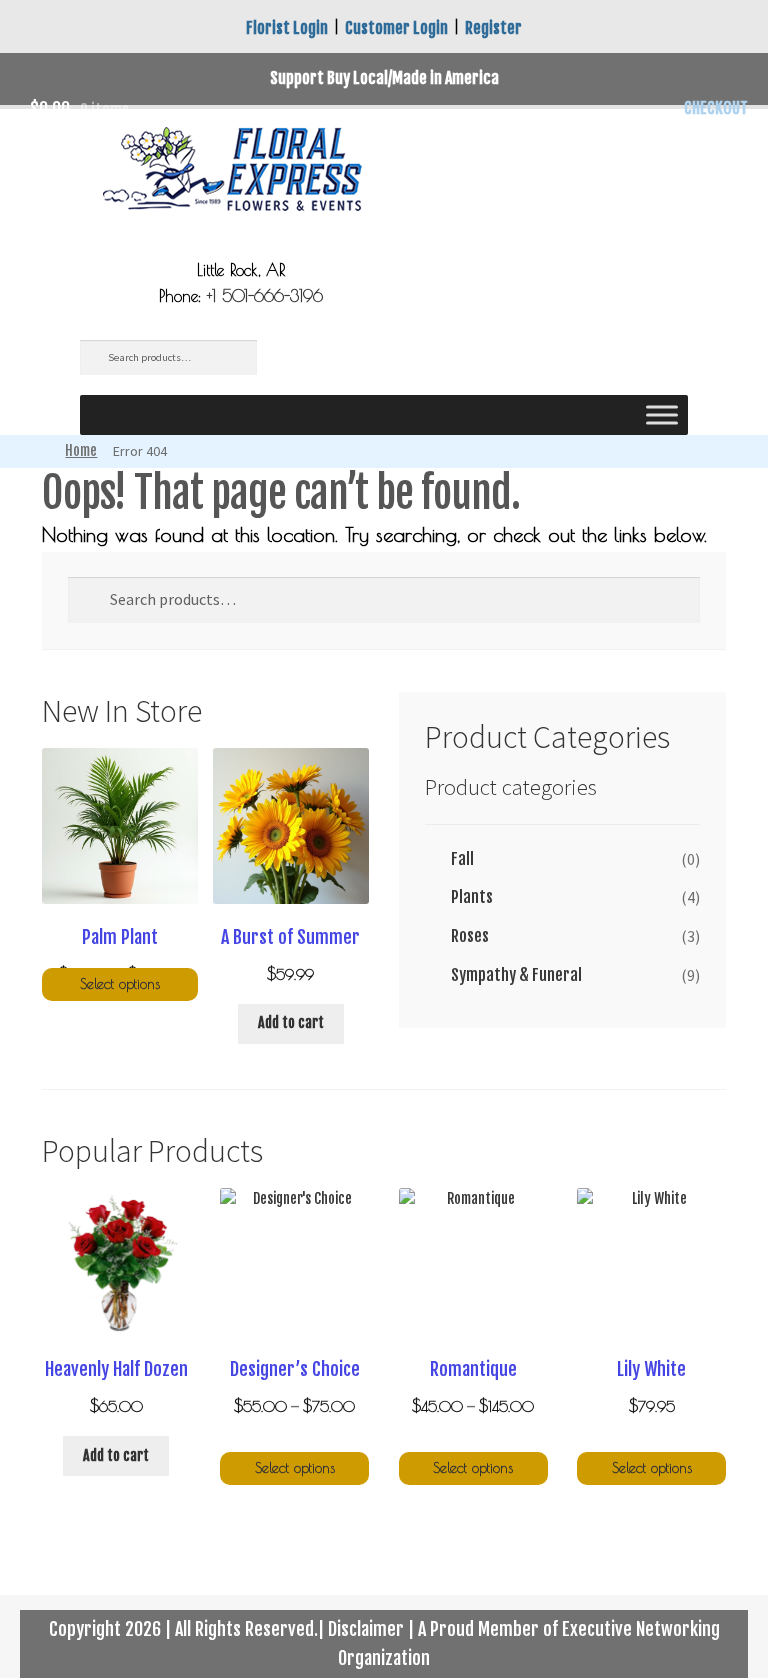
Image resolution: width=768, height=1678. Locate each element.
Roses (470, 936)
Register (493, 28)
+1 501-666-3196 (265, 296)
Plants (472, 897)
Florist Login (287, 28)
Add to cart (291, 1022)
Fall (462, 859)
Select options (120, 984)
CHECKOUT (716, 108)
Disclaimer (366, 1629)
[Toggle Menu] (662, 414)
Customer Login (396, 28)
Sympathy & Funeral (516, 975)
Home (81, 450)
